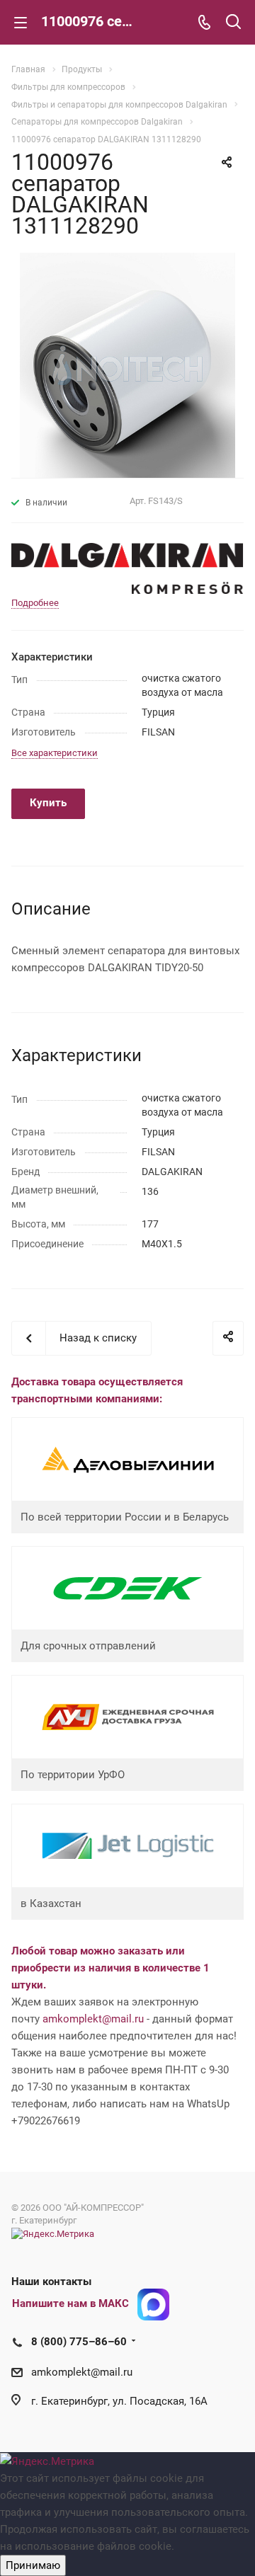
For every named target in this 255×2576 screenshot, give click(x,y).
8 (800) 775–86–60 (79, 2342)
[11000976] (127, 365)
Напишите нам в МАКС (70, 2303)
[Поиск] (233, 23)
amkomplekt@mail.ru (93, 2019)
